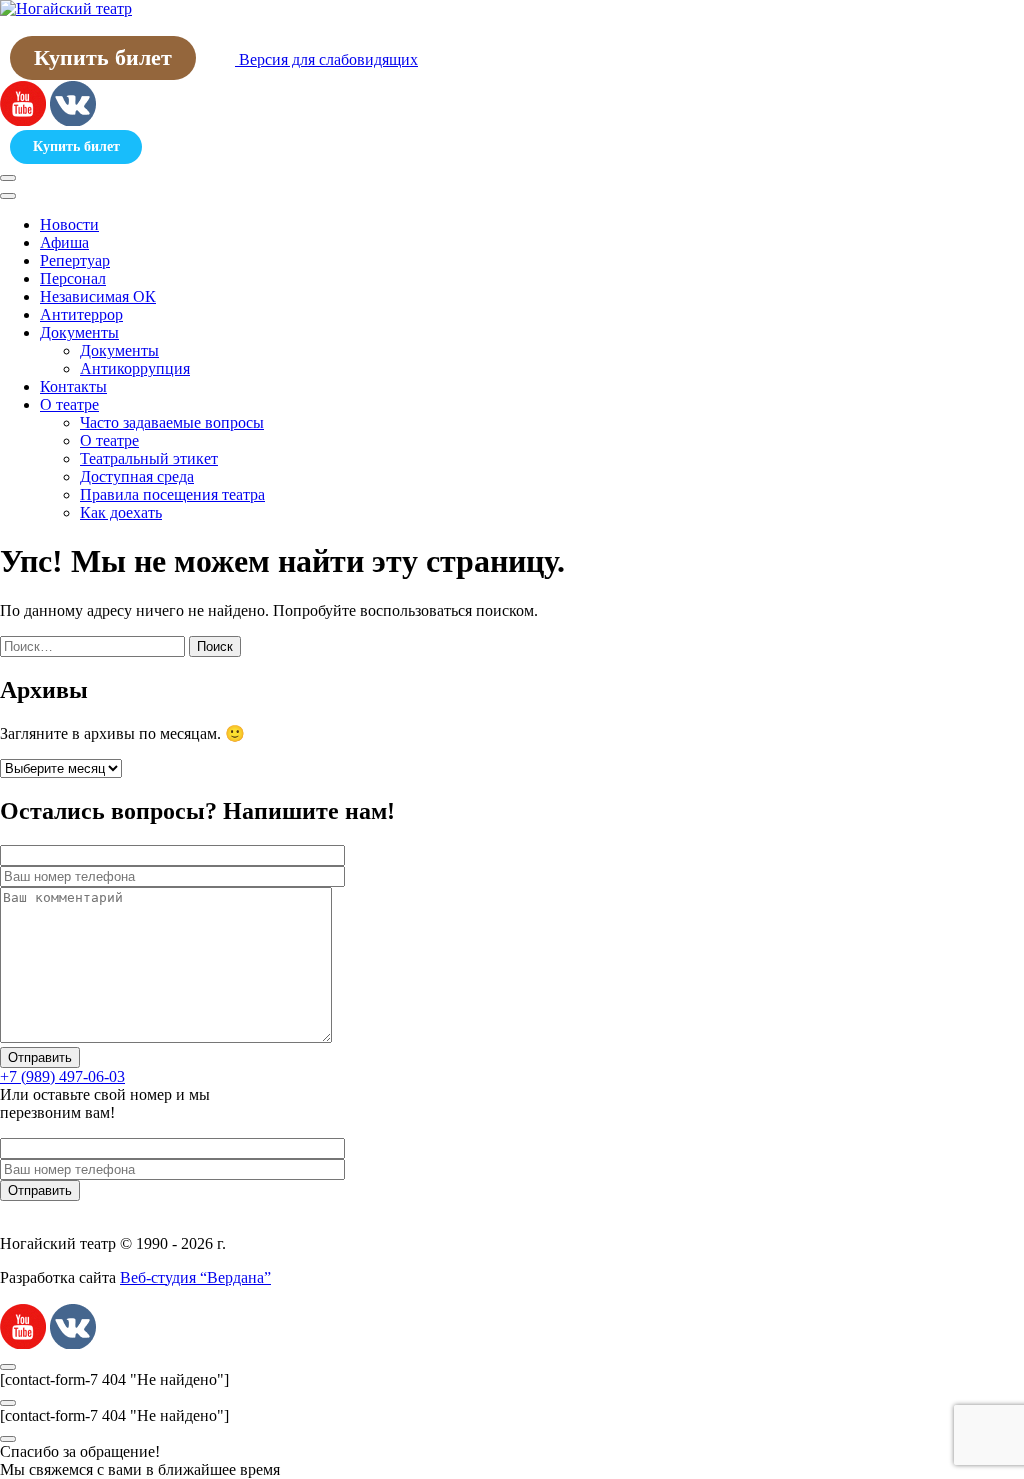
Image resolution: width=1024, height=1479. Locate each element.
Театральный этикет (149, 458)
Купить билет (103, 57)
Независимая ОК (98, 296)
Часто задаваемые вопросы (172, 422)
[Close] (8, 196)
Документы (79, 332)
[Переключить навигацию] (8, 178)
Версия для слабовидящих (326, 59)
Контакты (73, 386)
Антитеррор (81, 314)
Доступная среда (137, 476)
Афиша (64, 242)
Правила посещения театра (172, 494)
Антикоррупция (135, 368)
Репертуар (75, 260)
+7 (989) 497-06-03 (62, 1076)
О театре (69, 404)
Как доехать (121, 512)
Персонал (73, 278)
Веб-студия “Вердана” (195, 1277)
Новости (69, 224)
